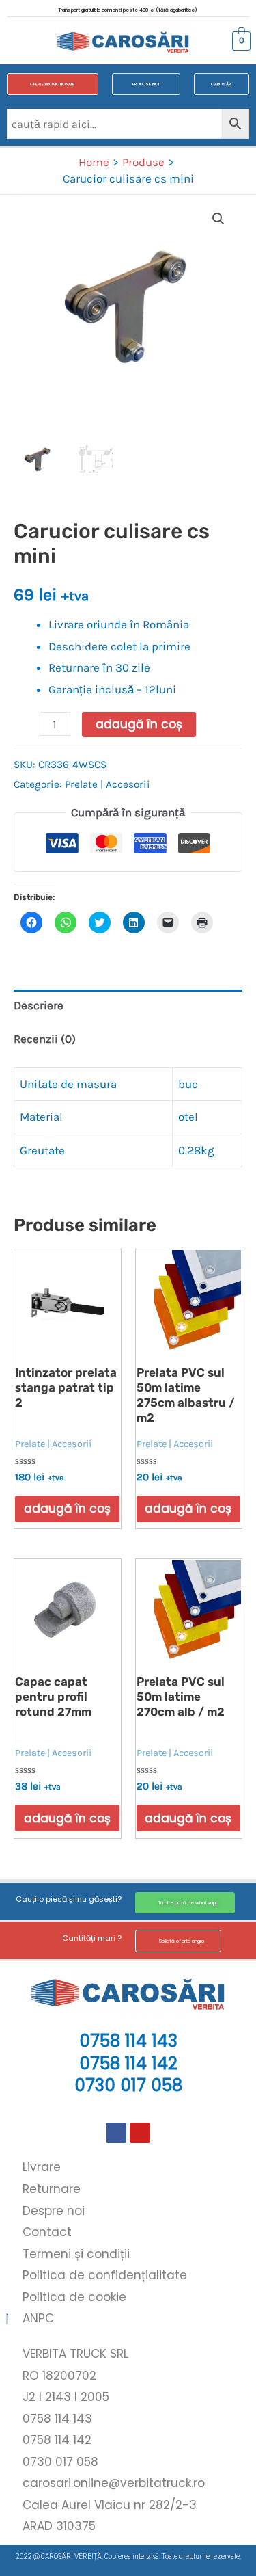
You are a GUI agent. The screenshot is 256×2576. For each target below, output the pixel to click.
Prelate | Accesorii (108, 784)
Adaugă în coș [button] (67, 1509)
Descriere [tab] (39, 1005)
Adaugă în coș (139, 724)
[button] (23, 41)
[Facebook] (116, 2133)
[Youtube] (140, 2133)
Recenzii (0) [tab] (45, 1039)
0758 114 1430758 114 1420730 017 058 (128, 2063)
